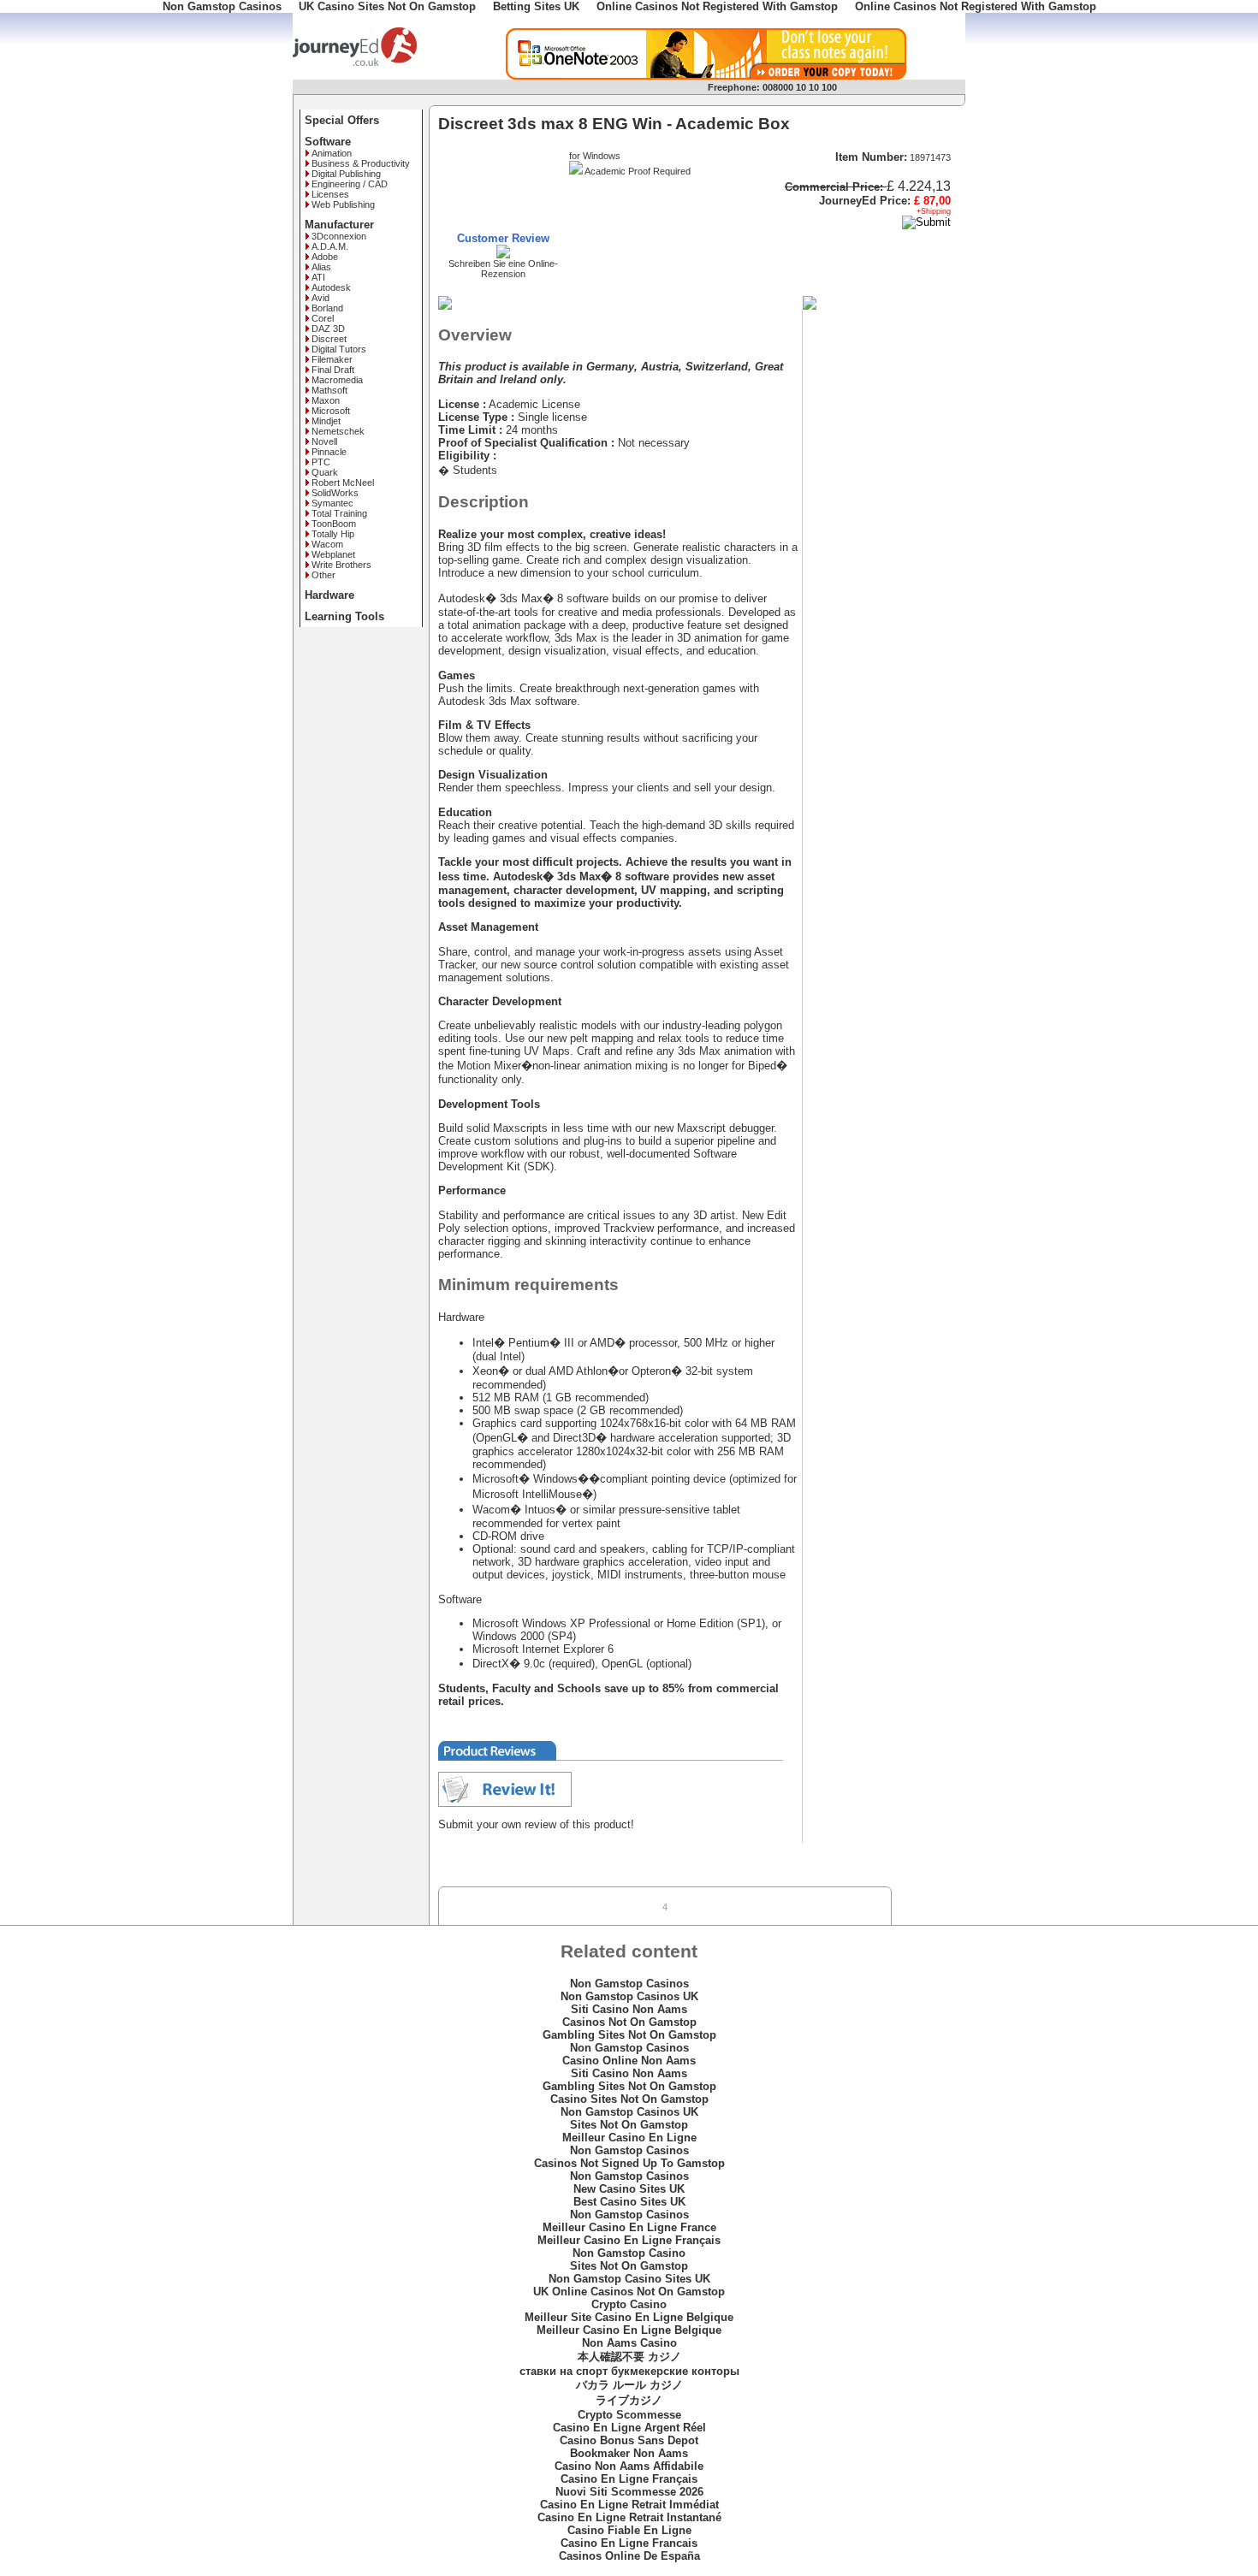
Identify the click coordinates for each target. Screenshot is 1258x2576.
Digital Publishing (346, 174)
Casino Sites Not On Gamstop (629, 2099)
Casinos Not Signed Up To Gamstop (629, 2163)
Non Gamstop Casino (629, 2253)
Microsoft (331, 411)
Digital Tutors (339, 349)
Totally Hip (333, 534)
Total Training (339, 513)
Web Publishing (343, 204)
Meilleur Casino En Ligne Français (629, 2240)
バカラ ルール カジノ (629, 2385)
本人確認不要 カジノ (629, 2357)
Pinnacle (329, 452)
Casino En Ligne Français (629, 2479)
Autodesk (331, 287)
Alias (321, 267)
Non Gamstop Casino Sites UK (629, 2279)
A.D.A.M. (330, 246)
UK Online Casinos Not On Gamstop (629, 2292)
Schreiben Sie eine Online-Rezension (503, 269)
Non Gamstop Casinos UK (629, 1996)
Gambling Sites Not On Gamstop (629, 2035)
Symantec (332, 503)
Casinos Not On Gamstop (629, 2022)
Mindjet (326, 421)
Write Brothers (341, 565)
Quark (325, 472)
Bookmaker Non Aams (629, 2453)
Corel (323, 318)
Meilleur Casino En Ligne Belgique (629, 2330)
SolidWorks (335, 493)
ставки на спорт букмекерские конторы (629, 2371)
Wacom (327, 544)
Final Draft (333, 370)
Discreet (329, 339)
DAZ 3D (328, 329)
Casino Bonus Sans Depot (629, 2440)
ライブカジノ (629, 2400)
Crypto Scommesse (629, 2415)
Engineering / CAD (350, 184)
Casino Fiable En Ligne (629, 2530)
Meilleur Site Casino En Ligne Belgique (629, 2317)
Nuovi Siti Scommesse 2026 (629, 2492)
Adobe (325, 257)
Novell (324, 441)
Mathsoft (329, 390)
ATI (318, 277)
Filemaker (332, 359)
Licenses (330, 194)
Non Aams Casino (629, 2343)
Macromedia (337, 380)
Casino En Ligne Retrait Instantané (629, 2517)
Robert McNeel (343, 483)
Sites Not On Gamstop (629, 2125)
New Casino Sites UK (629, 2189)
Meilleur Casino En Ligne (629, 2138)
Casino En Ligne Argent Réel (629, 2428)
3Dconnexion (339, 236)
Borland (327, 308)
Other (323, 575)
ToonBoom (334, 524)
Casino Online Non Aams (629, 2061)
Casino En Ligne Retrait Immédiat (629, 2505)
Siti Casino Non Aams (629, 2009)
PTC (321, 462)
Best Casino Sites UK (629, 2202)
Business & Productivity (361, 163)
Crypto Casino (629, 2304)
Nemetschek (338, 431)
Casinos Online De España (629, 2556)
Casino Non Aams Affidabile (629, 2466)
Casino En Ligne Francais (629, 2543)
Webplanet (333, 554)
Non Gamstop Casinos (629, 1984)
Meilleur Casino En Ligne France (629, 2227)
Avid (320, 298)
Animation (332, 153)
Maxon (326, 400)
